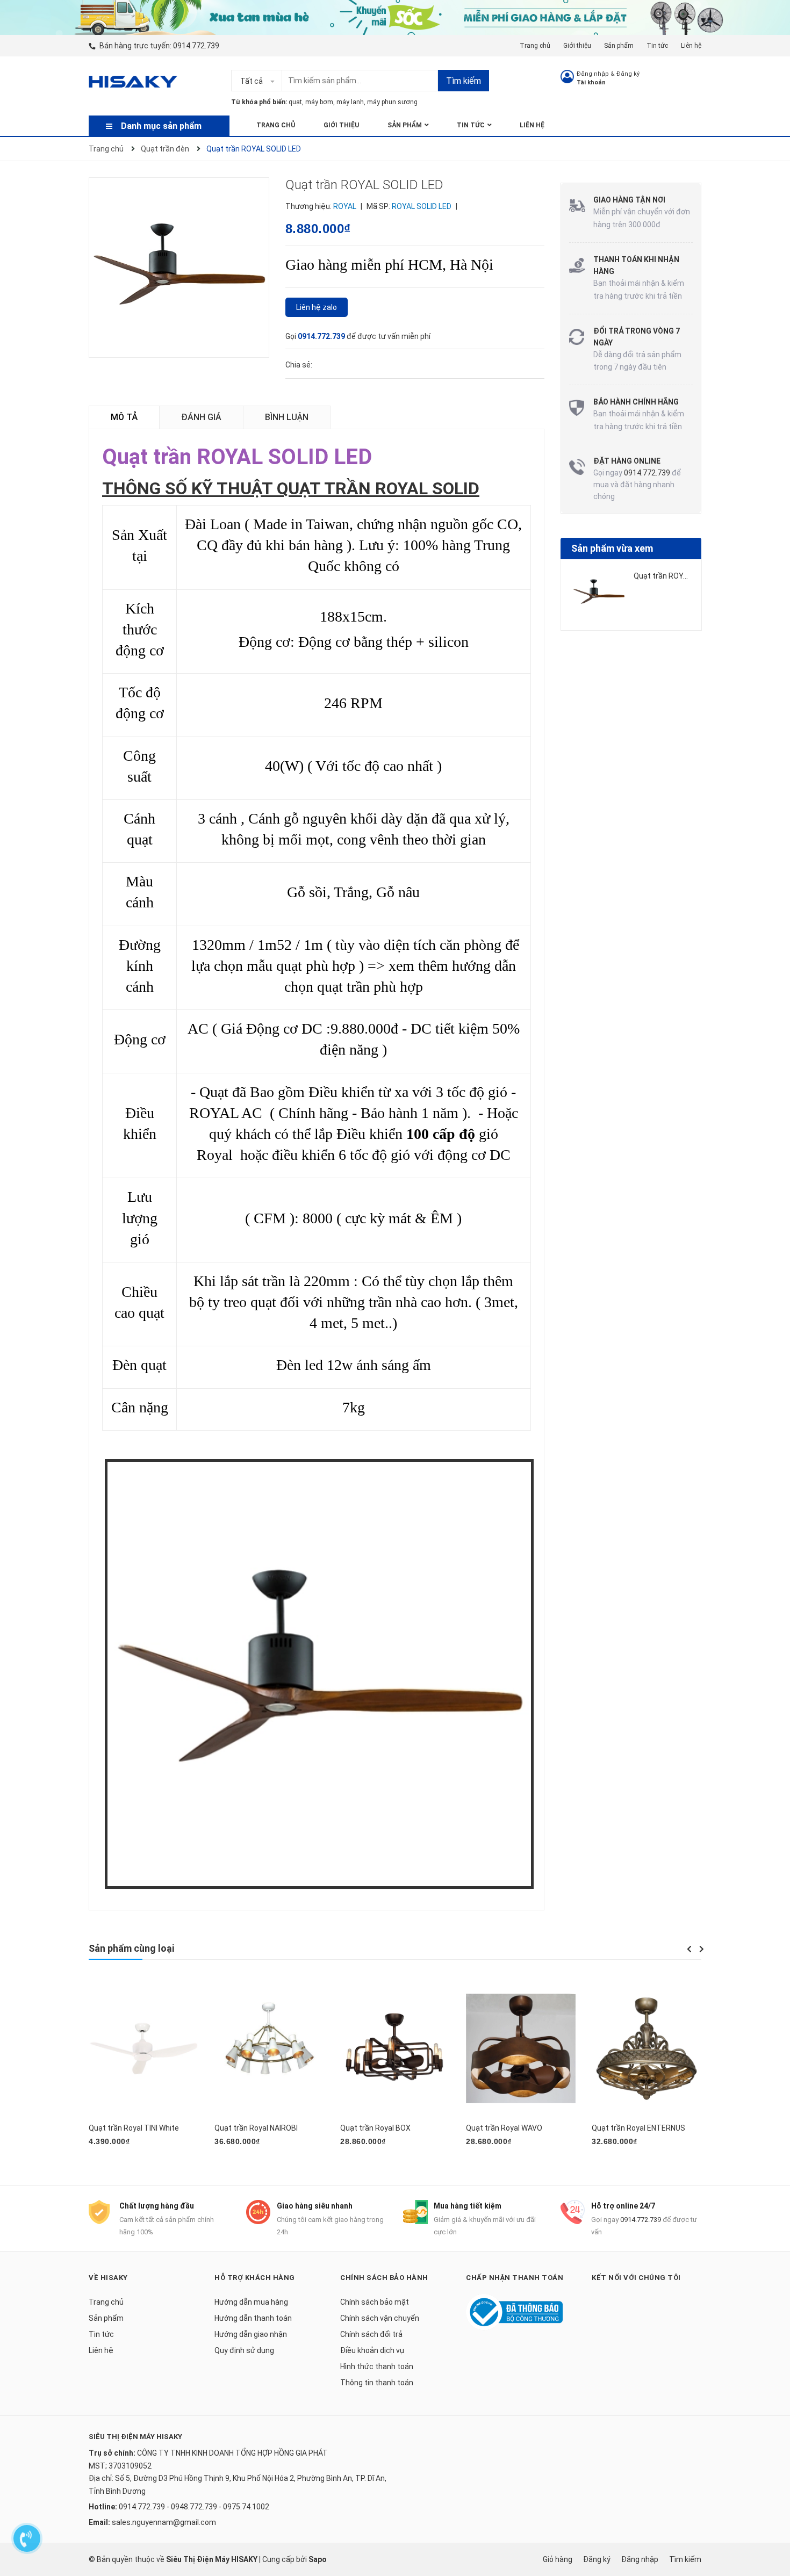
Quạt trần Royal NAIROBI (256, 2128)
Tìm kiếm (464, 81)
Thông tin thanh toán (377, 2383)
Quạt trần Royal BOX (375, 2128)
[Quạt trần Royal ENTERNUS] (647, 2048)
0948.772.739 (194, 2507)
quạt (295, 102)
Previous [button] (689, 1949)
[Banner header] (395, 17)
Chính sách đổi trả (371, 2334)
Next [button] (701, 1949)
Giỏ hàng (558, 2559)
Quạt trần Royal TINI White (134, 2128)
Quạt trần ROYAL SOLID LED (681, 576)
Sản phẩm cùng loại (131, 1948)
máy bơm (319, 102)
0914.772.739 (196, 46)
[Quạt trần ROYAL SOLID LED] (599, 593)
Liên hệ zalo (317, 307)
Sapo (318, 2559)
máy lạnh (350, 102)
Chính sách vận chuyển (380, 2318)
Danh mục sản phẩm (161, 126)
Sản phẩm (619, 46)
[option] (631, 597)
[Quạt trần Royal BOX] (395, 2048)
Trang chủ (535, 46)
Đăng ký (628, 74)
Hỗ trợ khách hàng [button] (255, 2278)
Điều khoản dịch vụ (372, 2350)
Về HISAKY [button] (108, 2278)
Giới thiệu (577, 46)
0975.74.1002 (246, 2507)
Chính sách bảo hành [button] (384, 2278)
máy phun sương (392, 102)
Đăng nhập (593, 74)
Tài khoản (591, 82)
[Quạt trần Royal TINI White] (143, 2048)
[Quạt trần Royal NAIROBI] (269, 2048)
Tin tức (657, 46)
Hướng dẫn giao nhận (251, 2334)
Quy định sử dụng (244, 2350)
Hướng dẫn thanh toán (253, 2318)
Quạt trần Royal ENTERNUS (638, 2128)
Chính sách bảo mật (375, 2302)
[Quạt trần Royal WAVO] (521, 2048)
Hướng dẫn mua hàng (251, 2302)
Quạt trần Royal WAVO (504, 2128)
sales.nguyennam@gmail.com (164, 2522)
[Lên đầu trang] (771, 2503)
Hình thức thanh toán (377, 2366)
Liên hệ (691, 46)
